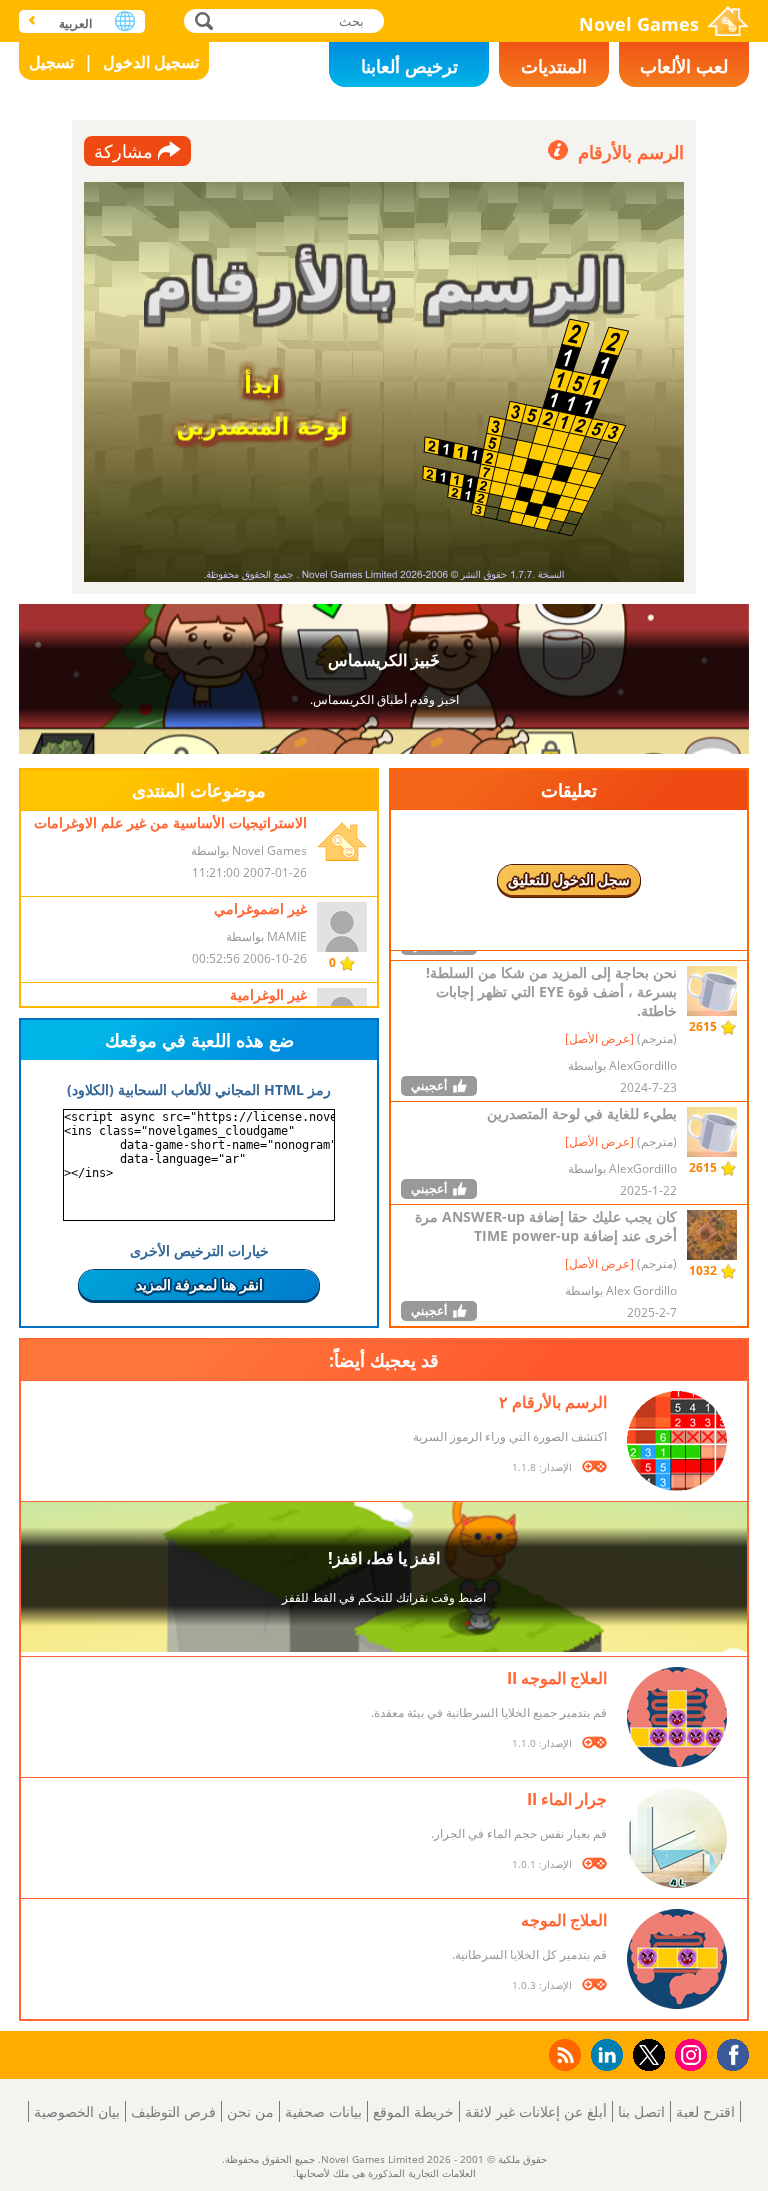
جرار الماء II (567, 1799)
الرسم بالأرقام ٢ (553, 1402)
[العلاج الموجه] (677, 1959)
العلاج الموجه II (557, 1678)
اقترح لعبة (705, 2111)
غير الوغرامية (268, 994)
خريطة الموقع (413, 2111)
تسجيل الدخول (151, 62)
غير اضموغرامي (260, 908)
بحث (201, 20)
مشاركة (123, 151)
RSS (563, 2054)
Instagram (688, 2053)
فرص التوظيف (173, 2111)
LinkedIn (603, 2055)
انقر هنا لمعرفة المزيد (199, 1284)
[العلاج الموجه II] (677, 1717)
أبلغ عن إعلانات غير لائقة (536, 2111)
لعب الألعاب (684, 66)
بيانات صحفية (323, 2111)
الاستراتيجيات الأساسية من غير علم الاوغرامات (170, 822)
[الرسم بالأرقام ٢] (677, 1441)
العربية (75, 23)
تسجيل (51, 62)
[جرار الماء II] (677, 1838)
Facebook (728, 2052)
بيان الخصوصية (77, 2111)
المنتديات (554, 66)
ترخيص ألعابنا (409, 66)
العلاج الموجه (564, 1920)
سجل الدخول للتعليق (569, 879)
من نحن (250, 2111)
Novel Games (639, 24)
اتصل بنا (641, 2111)
